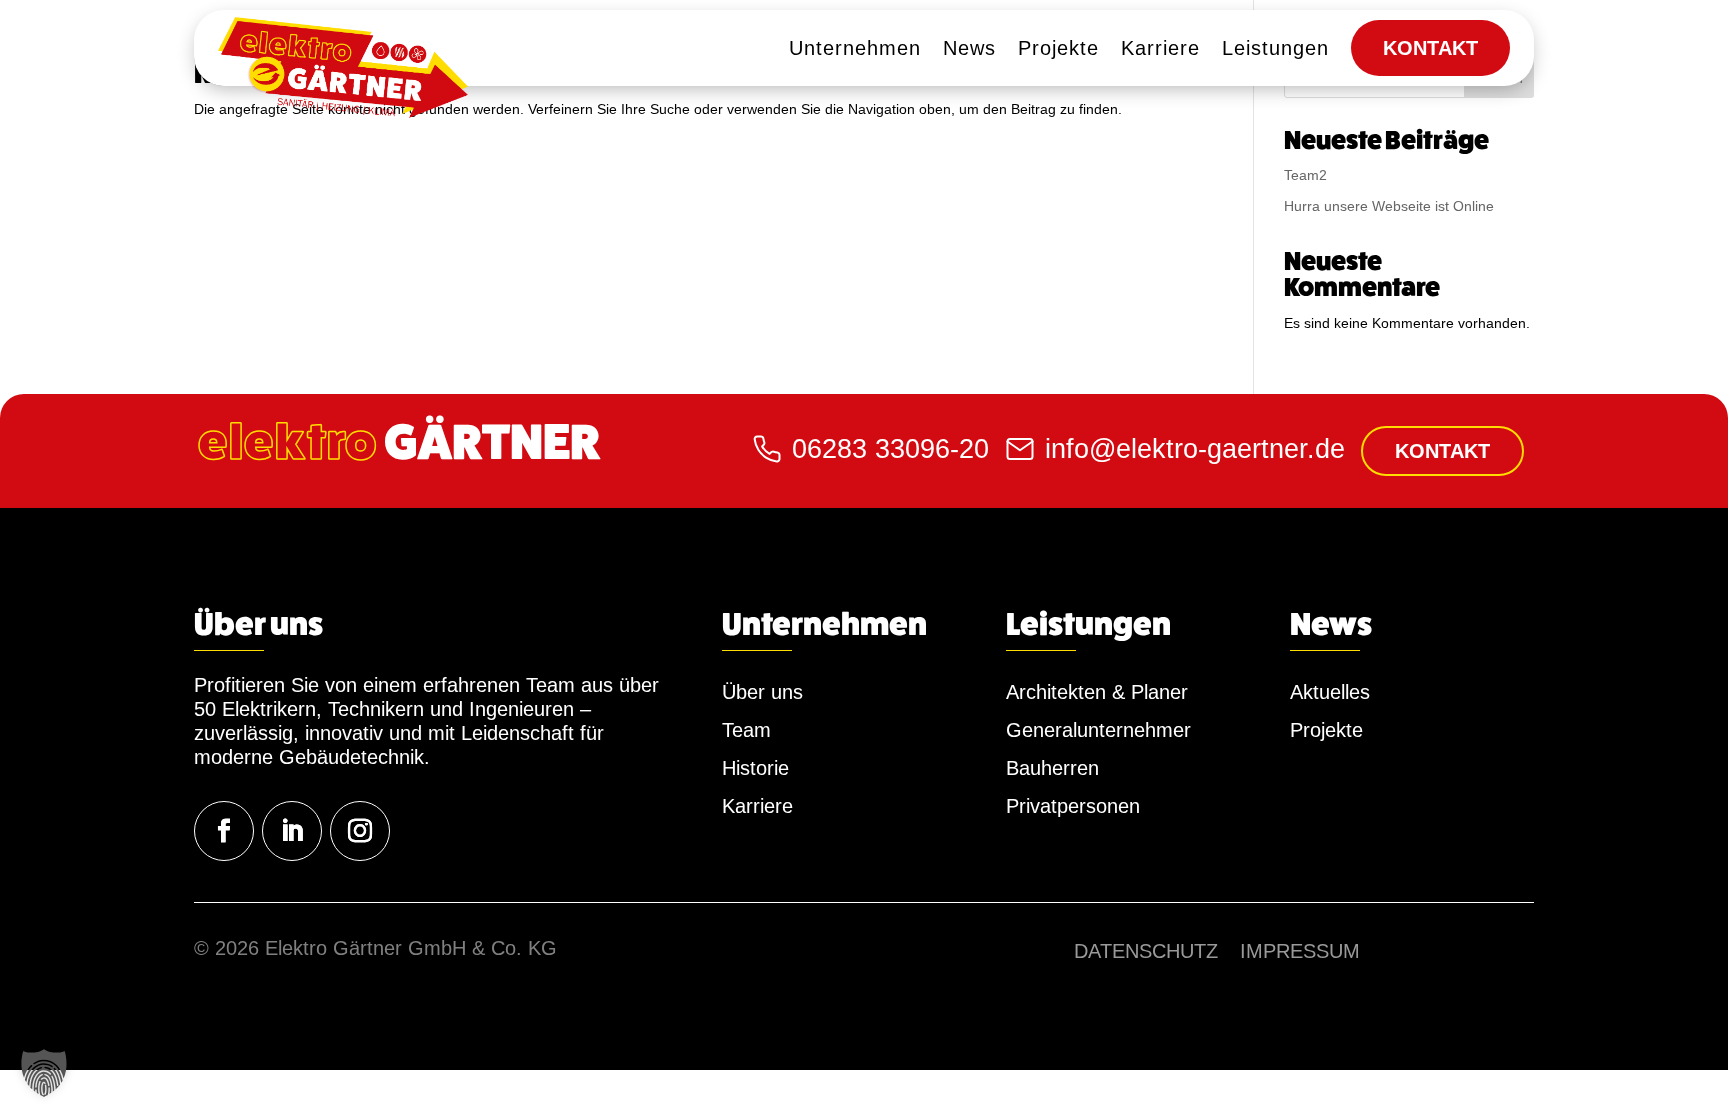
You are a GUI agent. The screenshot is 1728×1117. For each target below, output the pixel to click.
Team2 (1305, 175)
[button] (44, 1073)
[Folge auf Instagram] (360, 831)
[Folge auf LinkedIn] (292, 831)
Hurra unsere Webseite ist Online (1389, 206)
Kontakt (1442, 451)
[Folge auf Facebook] (224, 831)
